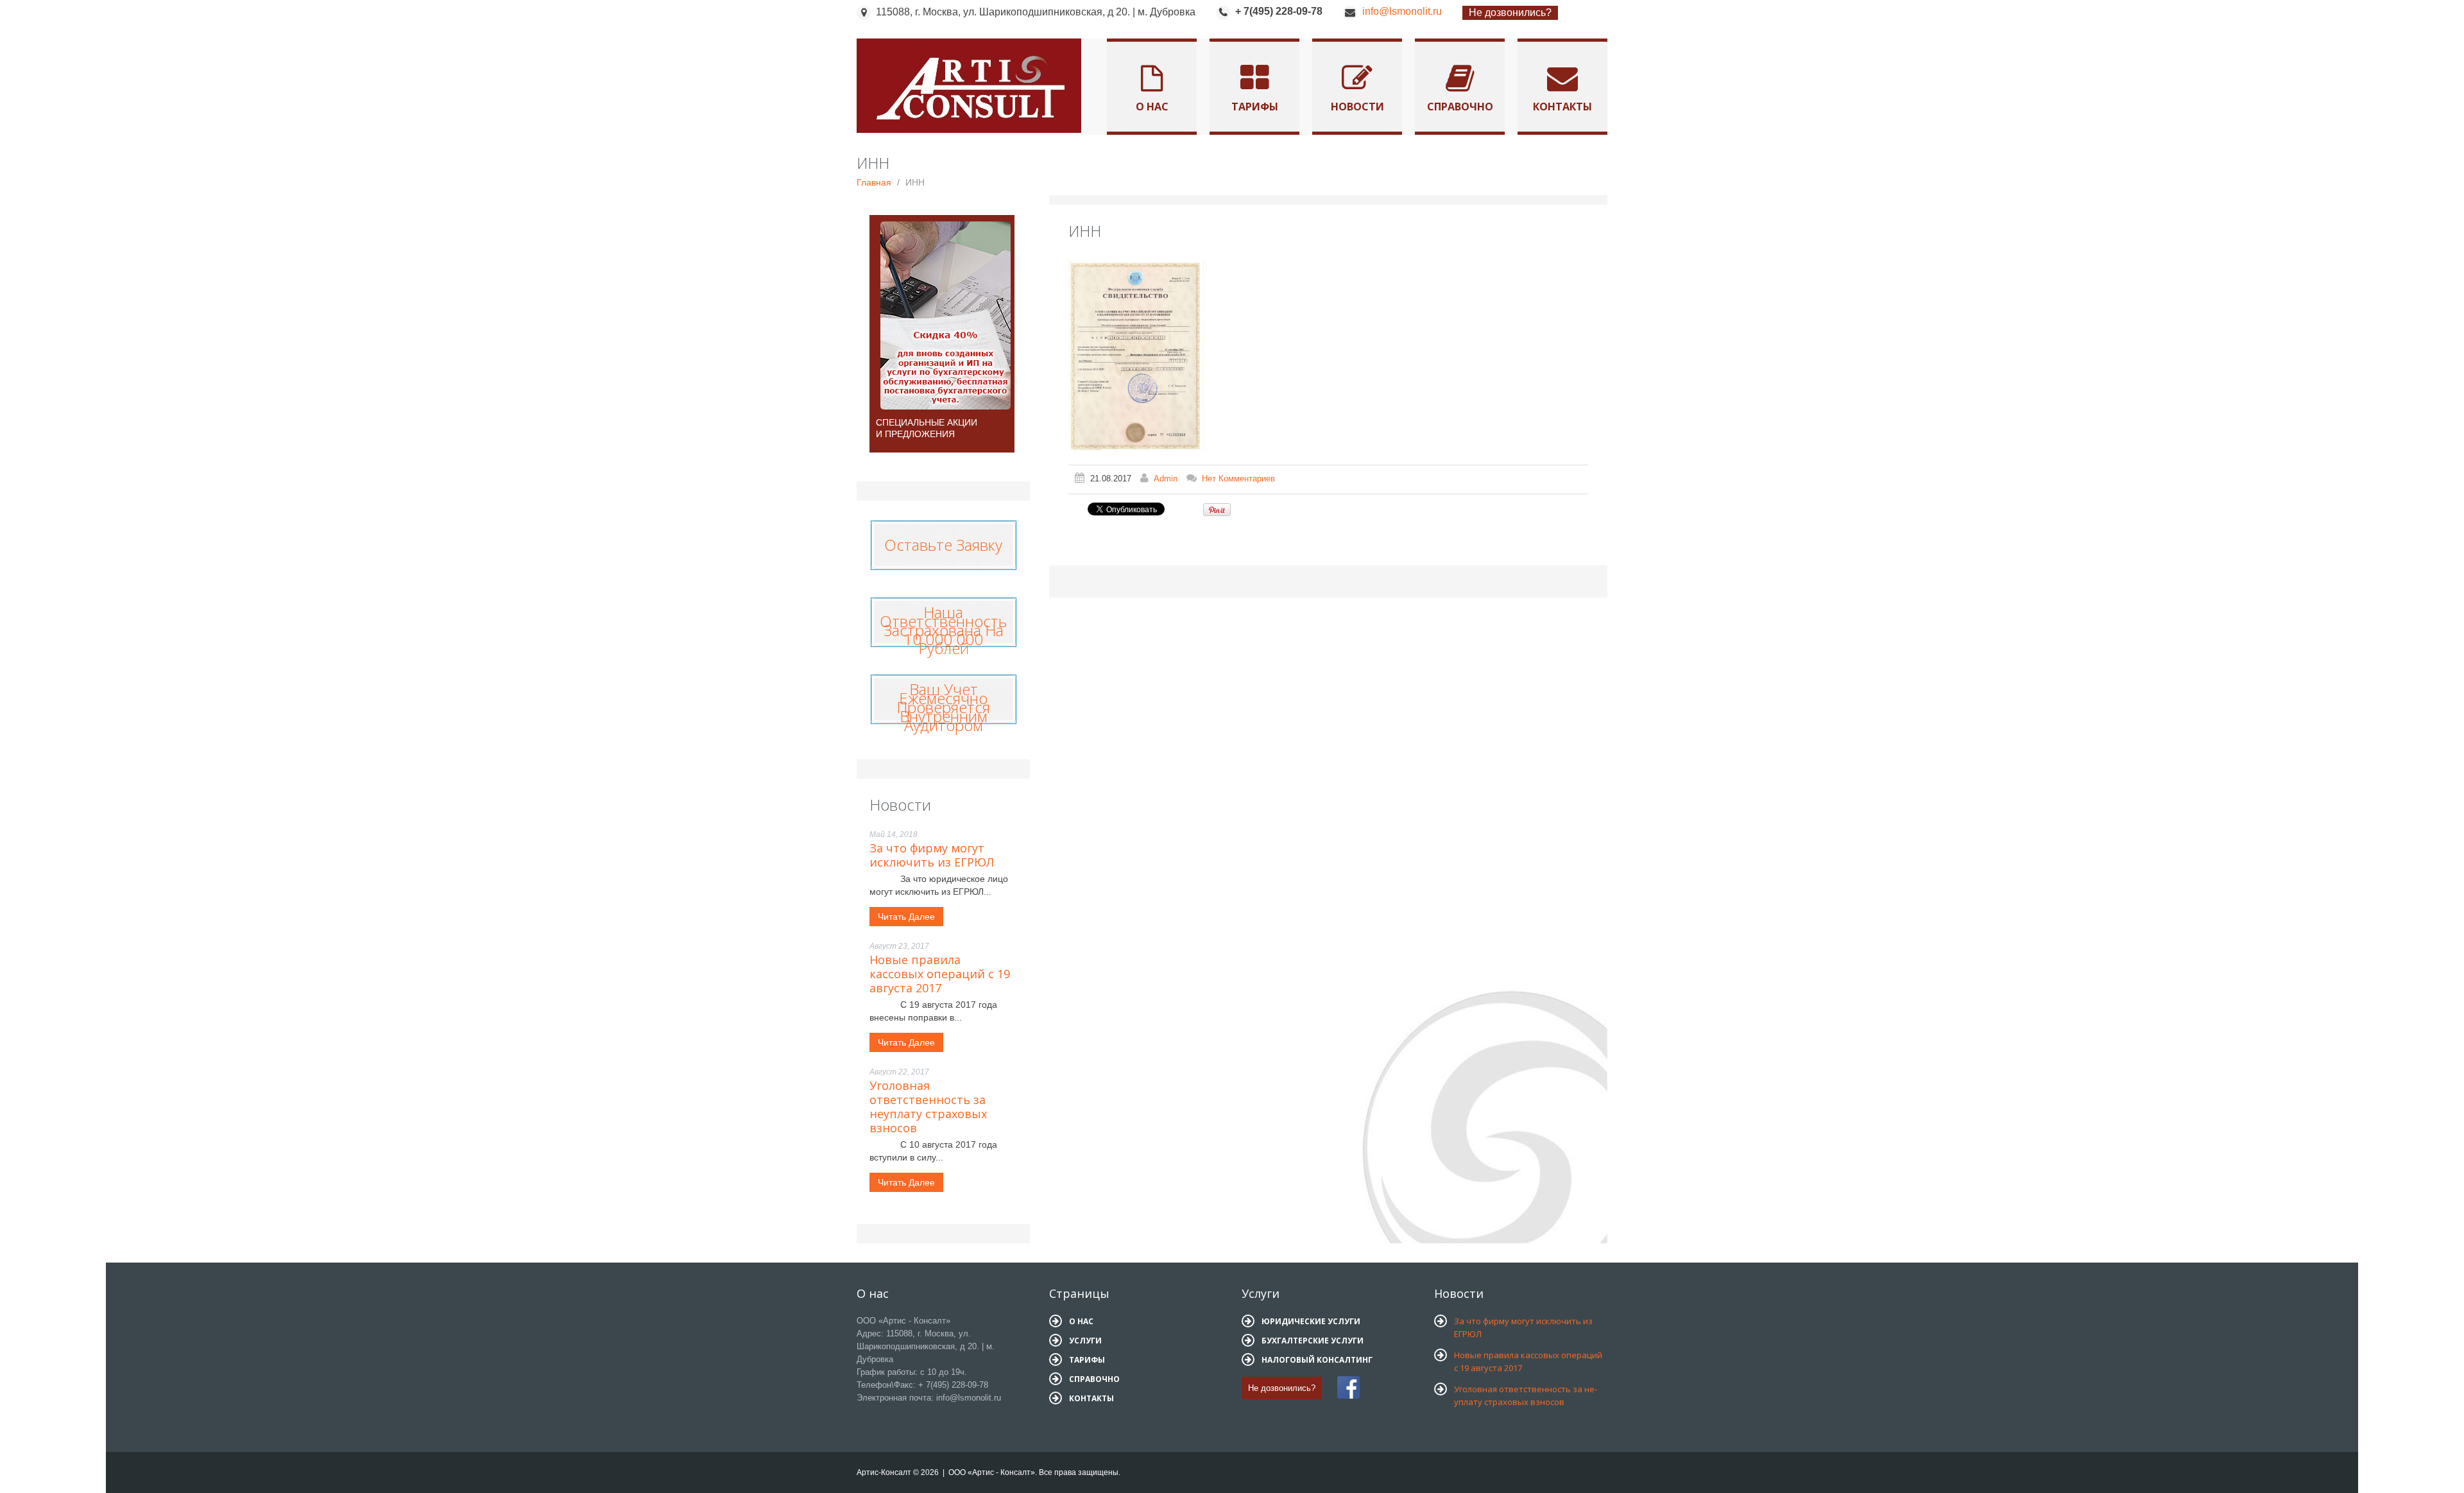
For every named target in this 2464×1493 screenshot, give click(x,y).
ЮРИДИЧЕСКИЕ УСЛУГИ (1311, 1321)
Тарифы (1255, 107)
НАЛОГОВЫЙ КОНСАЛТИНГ (1317, 1360)
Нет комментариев (1238, 479)
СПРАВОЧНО (1094, 1379)
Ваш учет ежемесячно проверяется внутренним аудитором (943, 707)
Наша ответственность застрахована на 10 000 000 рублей (943, 630)
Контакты (1562, 107)
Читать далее (906, 917)
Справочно (1460, 107)
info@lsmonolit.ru (1402, 11)
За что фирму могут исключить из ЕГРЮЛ (932, 855)
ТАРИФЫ (1087, 1360)
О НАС (1081, 1321)
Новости (1357, 107)
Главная (874, 182)
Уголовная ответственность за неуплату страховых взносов (928, 1107)
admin (1166, 479)
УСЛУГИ (1085, 1341)
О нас (1152, 107)
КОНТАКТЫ (1091, 1398)
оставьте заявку (943, 542)
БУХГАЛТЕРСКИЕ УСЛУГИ (1313, 1341)
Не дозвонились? (1510, 13)
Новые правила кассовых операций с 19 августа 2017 (940, 974)
